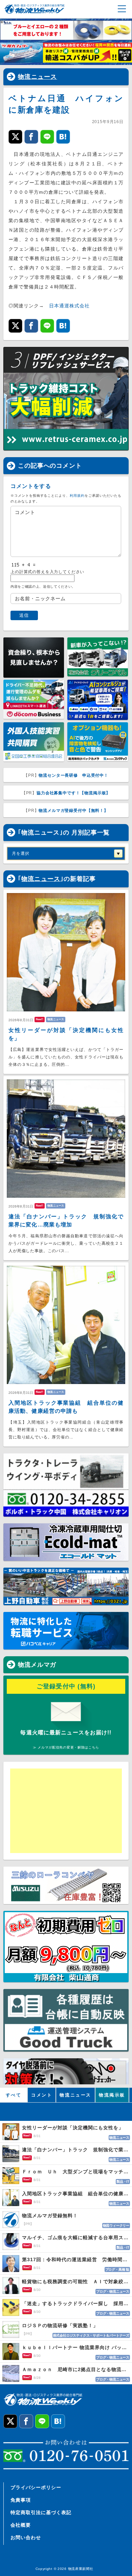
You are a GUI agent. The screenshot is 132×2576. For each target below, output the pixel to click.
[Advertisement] (63, 1811)
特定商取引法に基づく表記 (41, 2512)
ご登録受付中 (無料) (66, 1686)
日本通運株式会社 (69, 306)
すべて (14, 2095)
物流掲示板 (112, 2095)
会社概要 (21, 2525)
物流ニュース (38, 77)
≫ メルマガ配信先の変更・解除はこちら (66, 1747)
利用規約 (77, 496)
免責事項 (21, 2500)
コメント (42, 2095)
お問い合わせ (26, 2537)
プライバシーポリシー (36, 2487)
